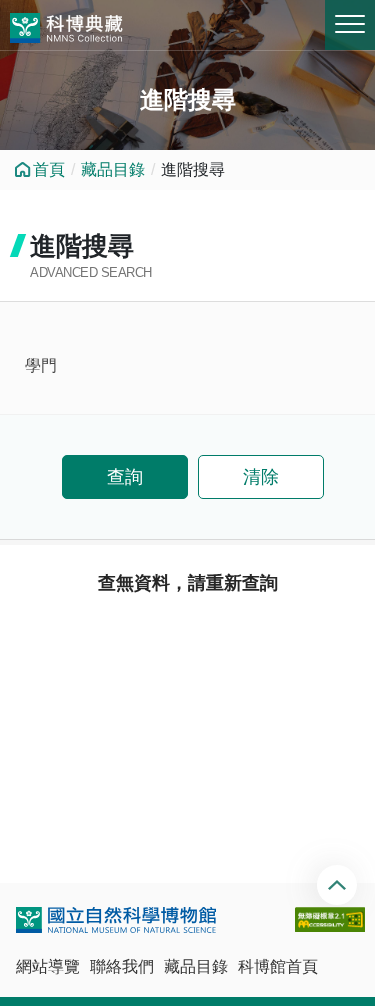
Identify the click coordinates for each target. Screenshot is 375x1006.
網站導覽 (48, 966)
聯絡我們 (122, 966)
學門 (41, 365)
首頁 (49, 169)
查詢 (125, 477)
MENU (350, 25)
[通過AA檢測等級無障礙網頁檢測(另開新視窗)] (330, 919)
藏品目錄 (113, 169)
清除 (261, 477)
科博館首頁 (278, 966)
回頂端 (339, 885)
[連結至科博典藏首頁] (66, 25)
